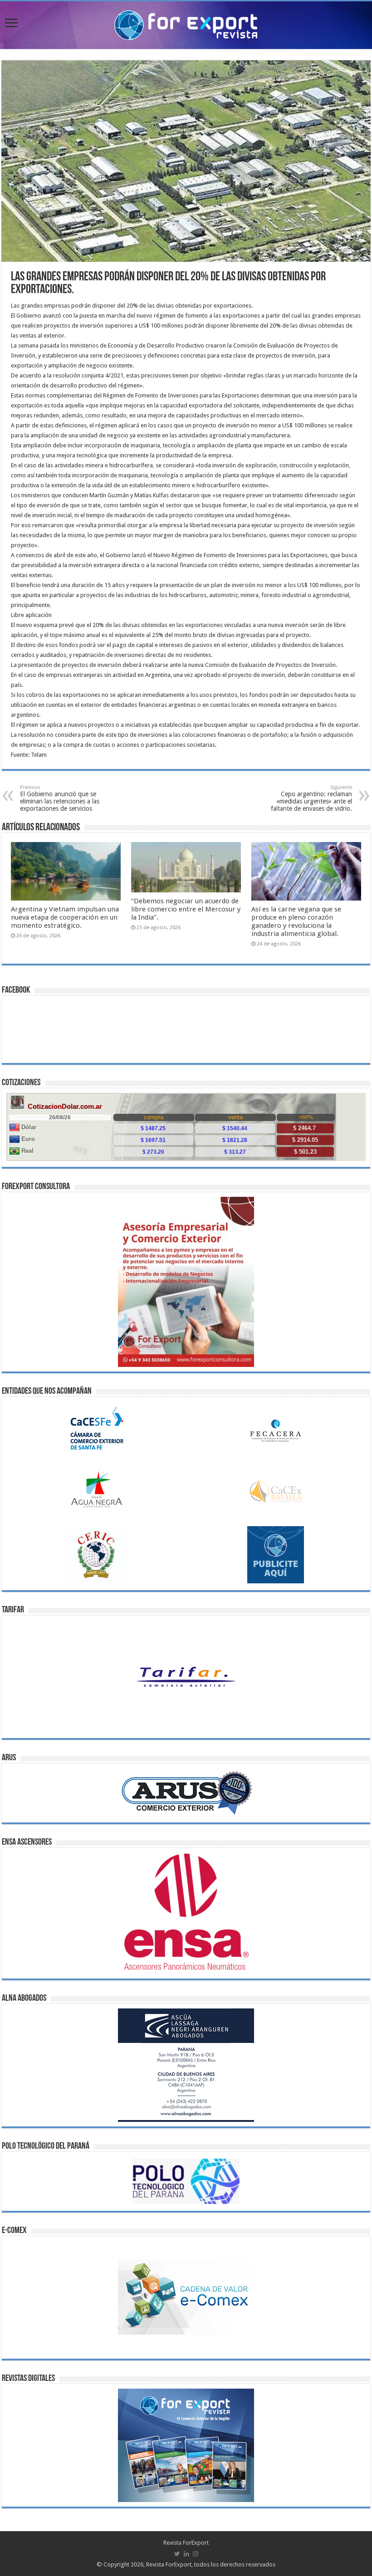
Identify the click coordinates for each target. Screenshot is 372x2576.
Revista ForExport (186, 2543)
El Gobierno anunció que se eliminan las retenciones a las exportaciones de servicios (60, 798)
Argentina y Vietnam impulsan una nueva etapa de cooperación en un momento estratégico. (65, 917)
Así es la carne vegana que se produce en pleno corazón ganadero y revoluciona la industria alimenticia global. (296, 921)
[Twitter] (177, 2554)
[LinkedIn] (186, 2554)
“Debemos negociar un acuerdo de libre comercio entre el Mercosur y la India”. (186, 909)
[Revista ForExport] (186, 24)
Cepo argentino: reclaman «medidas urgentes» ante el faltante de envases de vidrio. (311, 798)
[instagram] (196, 2554)
